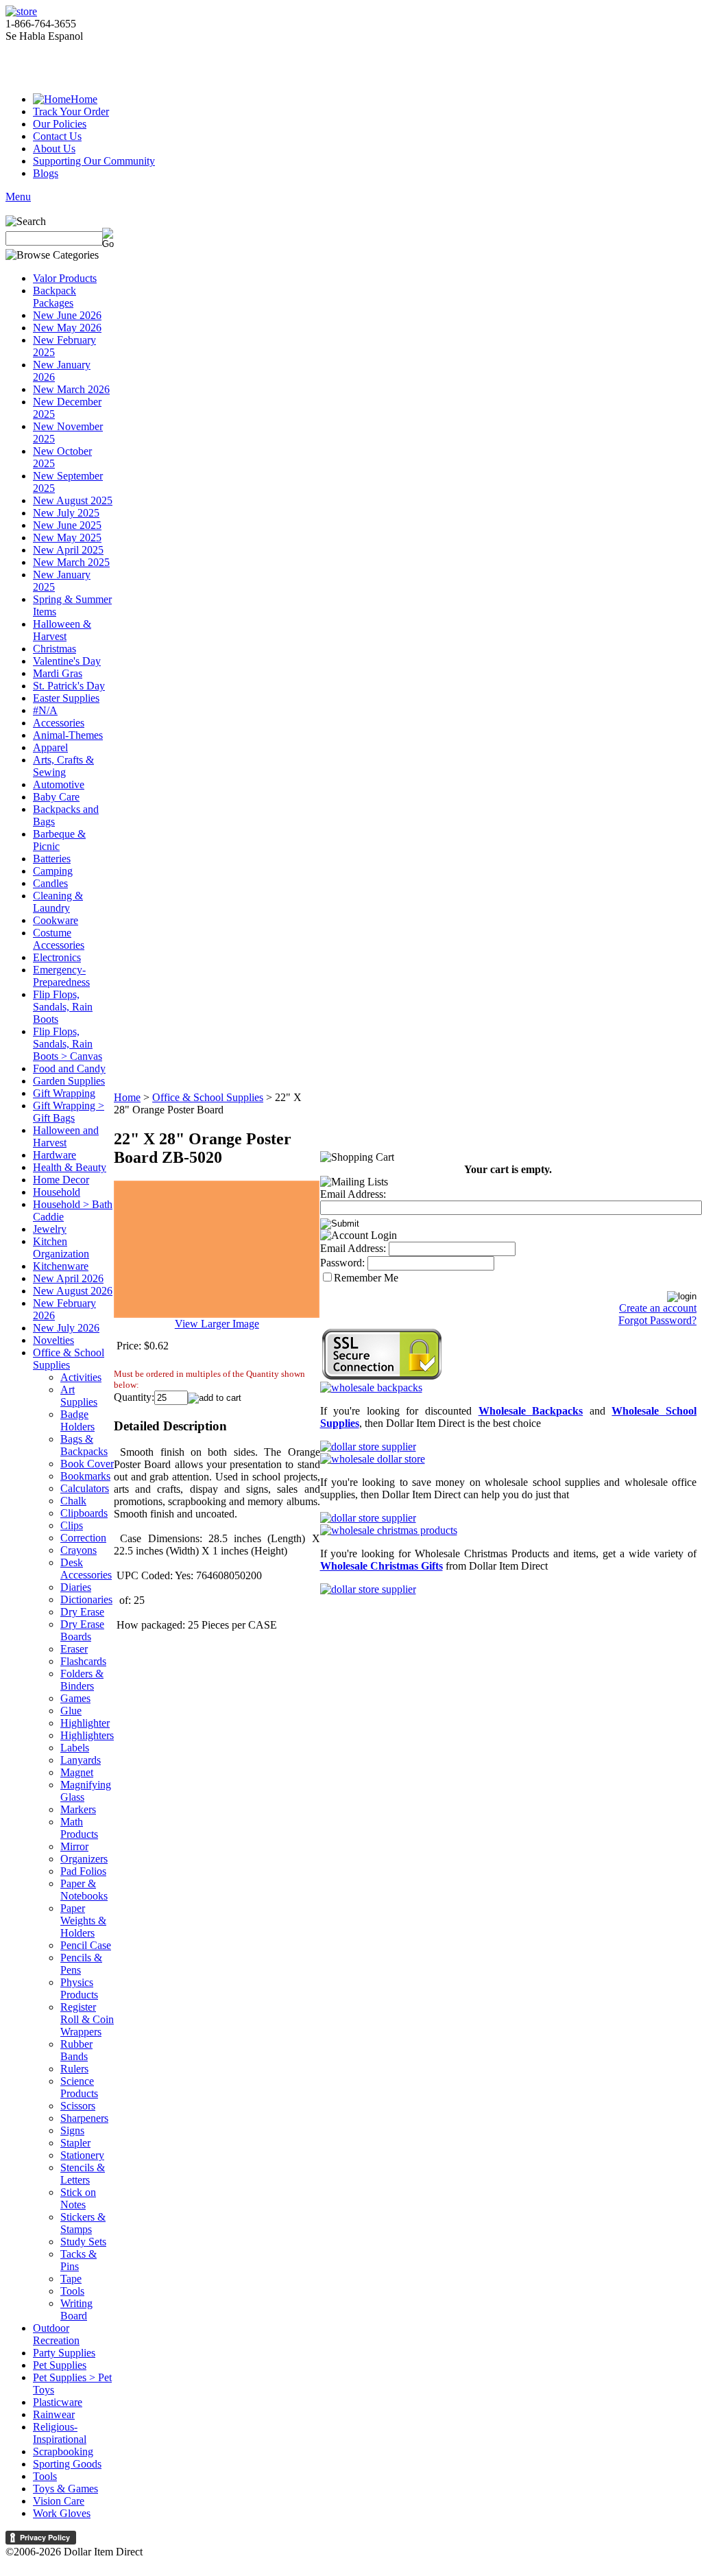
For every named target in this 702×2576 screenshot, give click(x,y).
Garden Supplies (69, 1081)
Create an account (658, 1308)
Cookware (56, 920)
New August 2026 (73, 1291)
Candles (50, 883)
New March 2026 (71, 389)
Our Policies (60, 124)
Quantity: (134, 1397)
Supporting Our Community (94, 161)
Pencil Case (86, 1945)
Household (57, 1192)
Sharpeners (84, 2118)
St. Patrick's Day (69, 686)
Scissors (78, 2106)
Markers (78, 1809)
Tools (72, 2291)
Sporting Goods (67, 2464)
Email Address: (353, 1194)
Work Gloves (62, 2513)
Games (75, 1698)
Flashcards (83, 1661)
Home (84, 99)
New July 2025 (66, 513)
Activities (81, 1377)
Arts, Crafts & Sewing (63, 766)
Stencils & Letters (83, 2174)
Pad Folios (83, 1871)
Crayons (78, 1550)
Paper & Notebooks (84, 1890)
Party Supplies (64, 2353)
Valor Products (65, 278)
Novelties (53, 1340)
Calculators (85, 1488)
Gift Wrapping (64, 1093)
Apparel (50, 747)
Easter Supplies (66, 698)
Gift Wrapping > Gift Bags (69, 1112)
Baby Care (56, 797)
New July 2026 (66, 1328)
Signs (72, 2130)
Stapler (75, 2143)
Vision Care (59, 2501)
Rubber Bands (76, 2050)
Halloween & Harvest (62, 630)
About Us (54, 149)
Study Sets (83, 2242)
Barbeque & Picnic (59, 840)
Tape (71, 2279)
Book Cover (87, 1464)
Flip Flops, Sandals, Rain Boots (63, 1007)
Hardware (55, 1155)
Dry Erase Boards (82, 1630)
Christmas (55, 649)
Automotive (59, 784)
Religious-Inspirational (60, 2433)
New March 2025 (71, 562)
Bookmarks (85, 1476)
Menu (18, 197)
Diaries (76, 1587)
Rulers (74, 2069)
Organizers (84, 1859)
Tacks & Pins (78, 2260)
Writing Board (76, 2309)
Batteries (52, 859)
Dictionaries (86, 1599)
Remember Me (366, 1278)
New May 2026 (67, 328)
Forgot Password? (657, 1320)
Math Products (79, 1828)
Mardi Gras (58, 673)
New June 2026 (67, 315)
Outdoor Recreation (56, 2334)
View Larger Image (217, 1324)
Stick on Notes (78, 2198)
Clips (72, 1525)
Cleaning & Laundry (58, 902)
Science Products (79, 2087)
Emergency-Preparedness (61, 976)
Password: (342, 1263)
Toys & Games (65, 2489)
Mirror (74, 1846)
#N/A (45, 710)
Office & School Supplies (69, 1359)
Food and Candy (69, 1068)
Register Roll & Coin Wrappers (87, 2019)
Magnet (77, 1772)
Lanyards (81, 1760)
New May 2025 (67, 537)
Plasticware (58, 2402)
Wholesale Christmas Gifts (382, 1566)
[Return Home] (21, 11)
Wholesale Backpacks (531, 1411)
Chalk (73, 1501)
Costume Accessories (59, 939)
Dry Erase (82, 1612)
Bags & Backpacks (84, 1445)
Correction (83, 1538)
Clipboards (84, 1513)
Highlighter (85, 1723)
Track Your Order (71, 111)
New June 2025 (67, 525)
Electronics (57, 957)
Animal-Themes (68, 735)
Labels (75, 1748)
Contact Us (57, 136)
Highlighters (87, 1735)
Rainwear (54, 2414)
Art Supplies (79, 1396)
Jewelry (50, 1229)
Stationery (82, 2155)
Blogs (46, 173)
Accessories (59, 723)
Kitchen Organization (61, 1248)
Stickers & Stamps (83, 2223)
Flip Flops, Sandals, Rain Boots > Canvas (68, 1044)
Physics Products (79, 1988)
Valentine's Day (67, 661)
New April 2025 (68, 550)
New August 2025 (73, 500)
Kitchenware (61, 1266)
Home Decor (61, 1180)
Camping (53, 871)
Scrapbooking (63, 2451)
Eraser (74, 1649)
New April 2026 (68, 1278)
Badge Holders (77, 1420)
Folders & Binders (82, 1680)
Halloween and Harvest (66, 1136)
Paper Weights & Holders (83, 1921)
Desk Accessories (86, 1569)
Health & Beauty (70, 1167)
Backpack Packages (55, 297)
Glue (71, 1711)
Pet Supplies (60, 2365)
